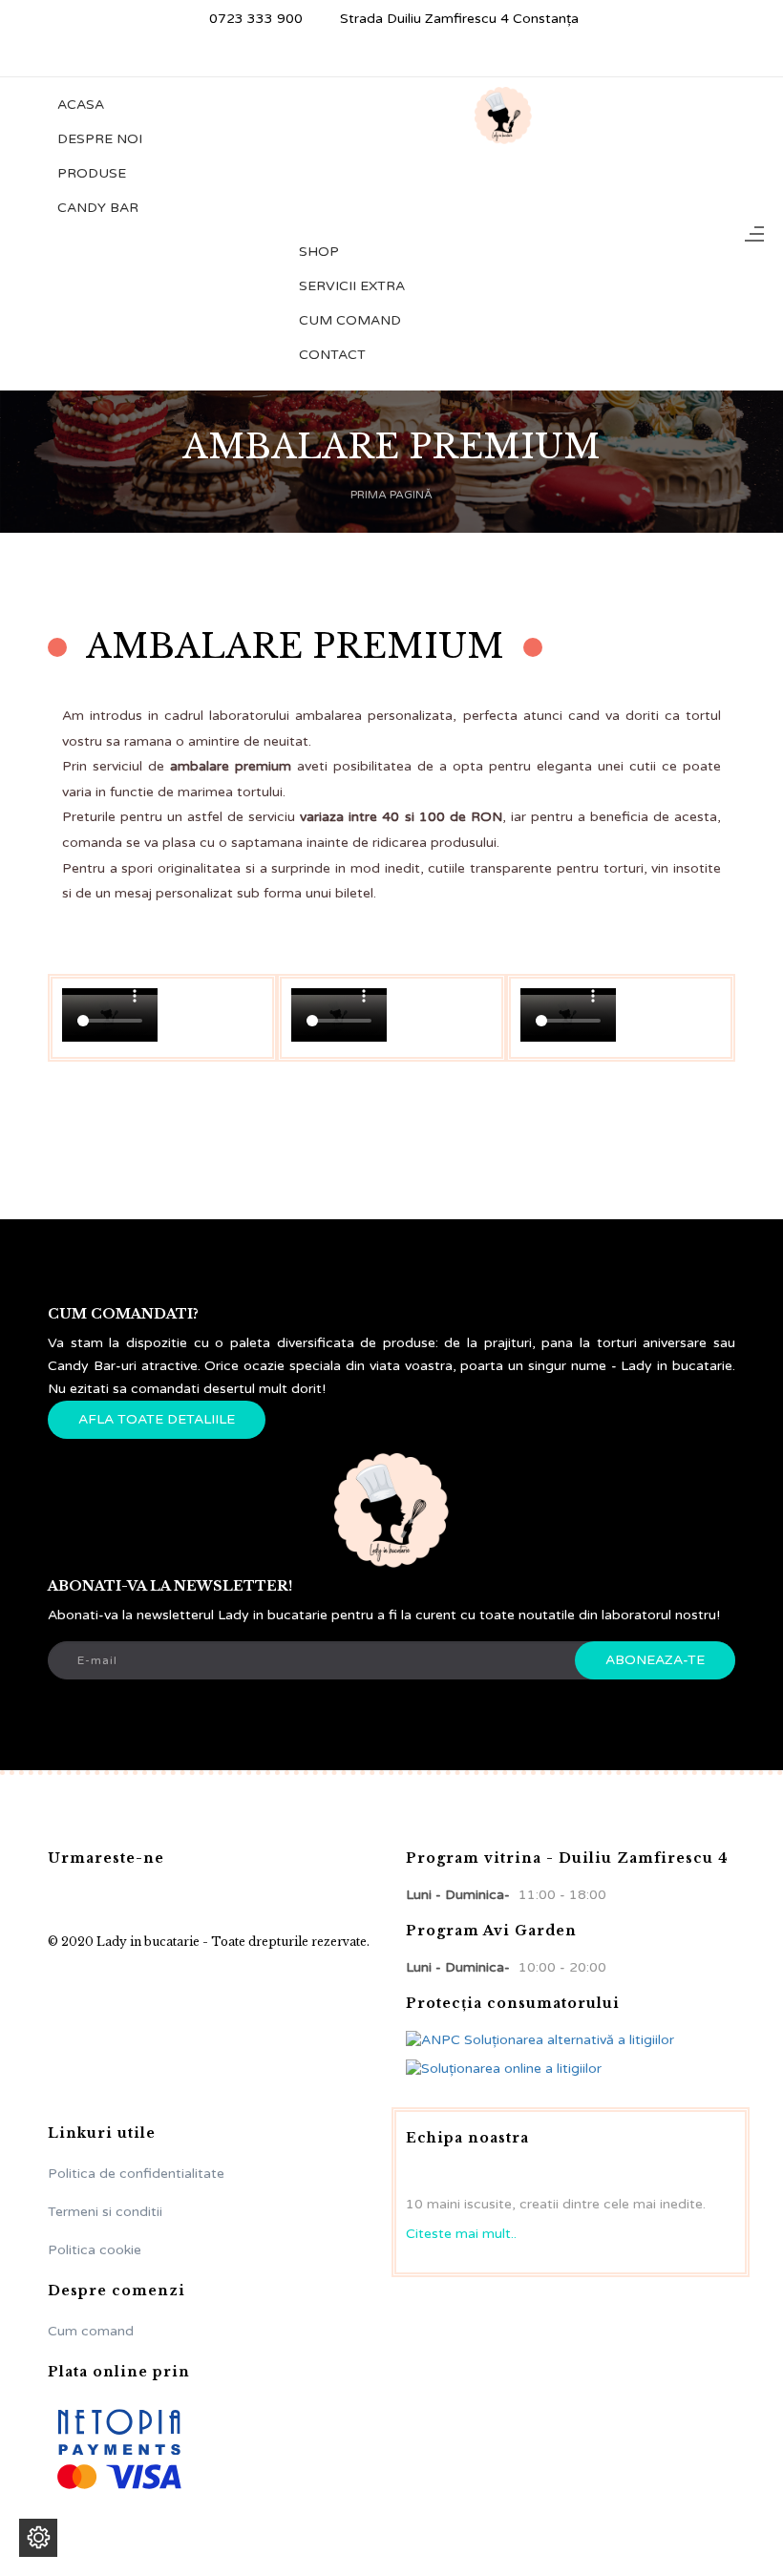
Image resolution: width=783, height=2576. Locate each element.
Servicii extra (352, 286)
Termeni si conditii (105, 2212)
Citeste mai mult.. (461, 2234)
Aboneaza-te (655, 1660)
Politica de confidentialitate (136, 2174)
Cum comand (350, 320)
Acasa (81, 105)
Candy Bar (98, 208)
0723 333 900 (254, 19)
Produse (92, 173)
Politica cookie (95, 2250)
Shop (319, 252)
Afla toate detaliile (157, 1419)
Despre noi (100, 139)
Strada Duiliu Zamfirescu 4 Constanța (457, 19)
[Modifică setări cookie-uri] (38, 2538)
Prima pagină (391, 495)
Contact (332, 355)
